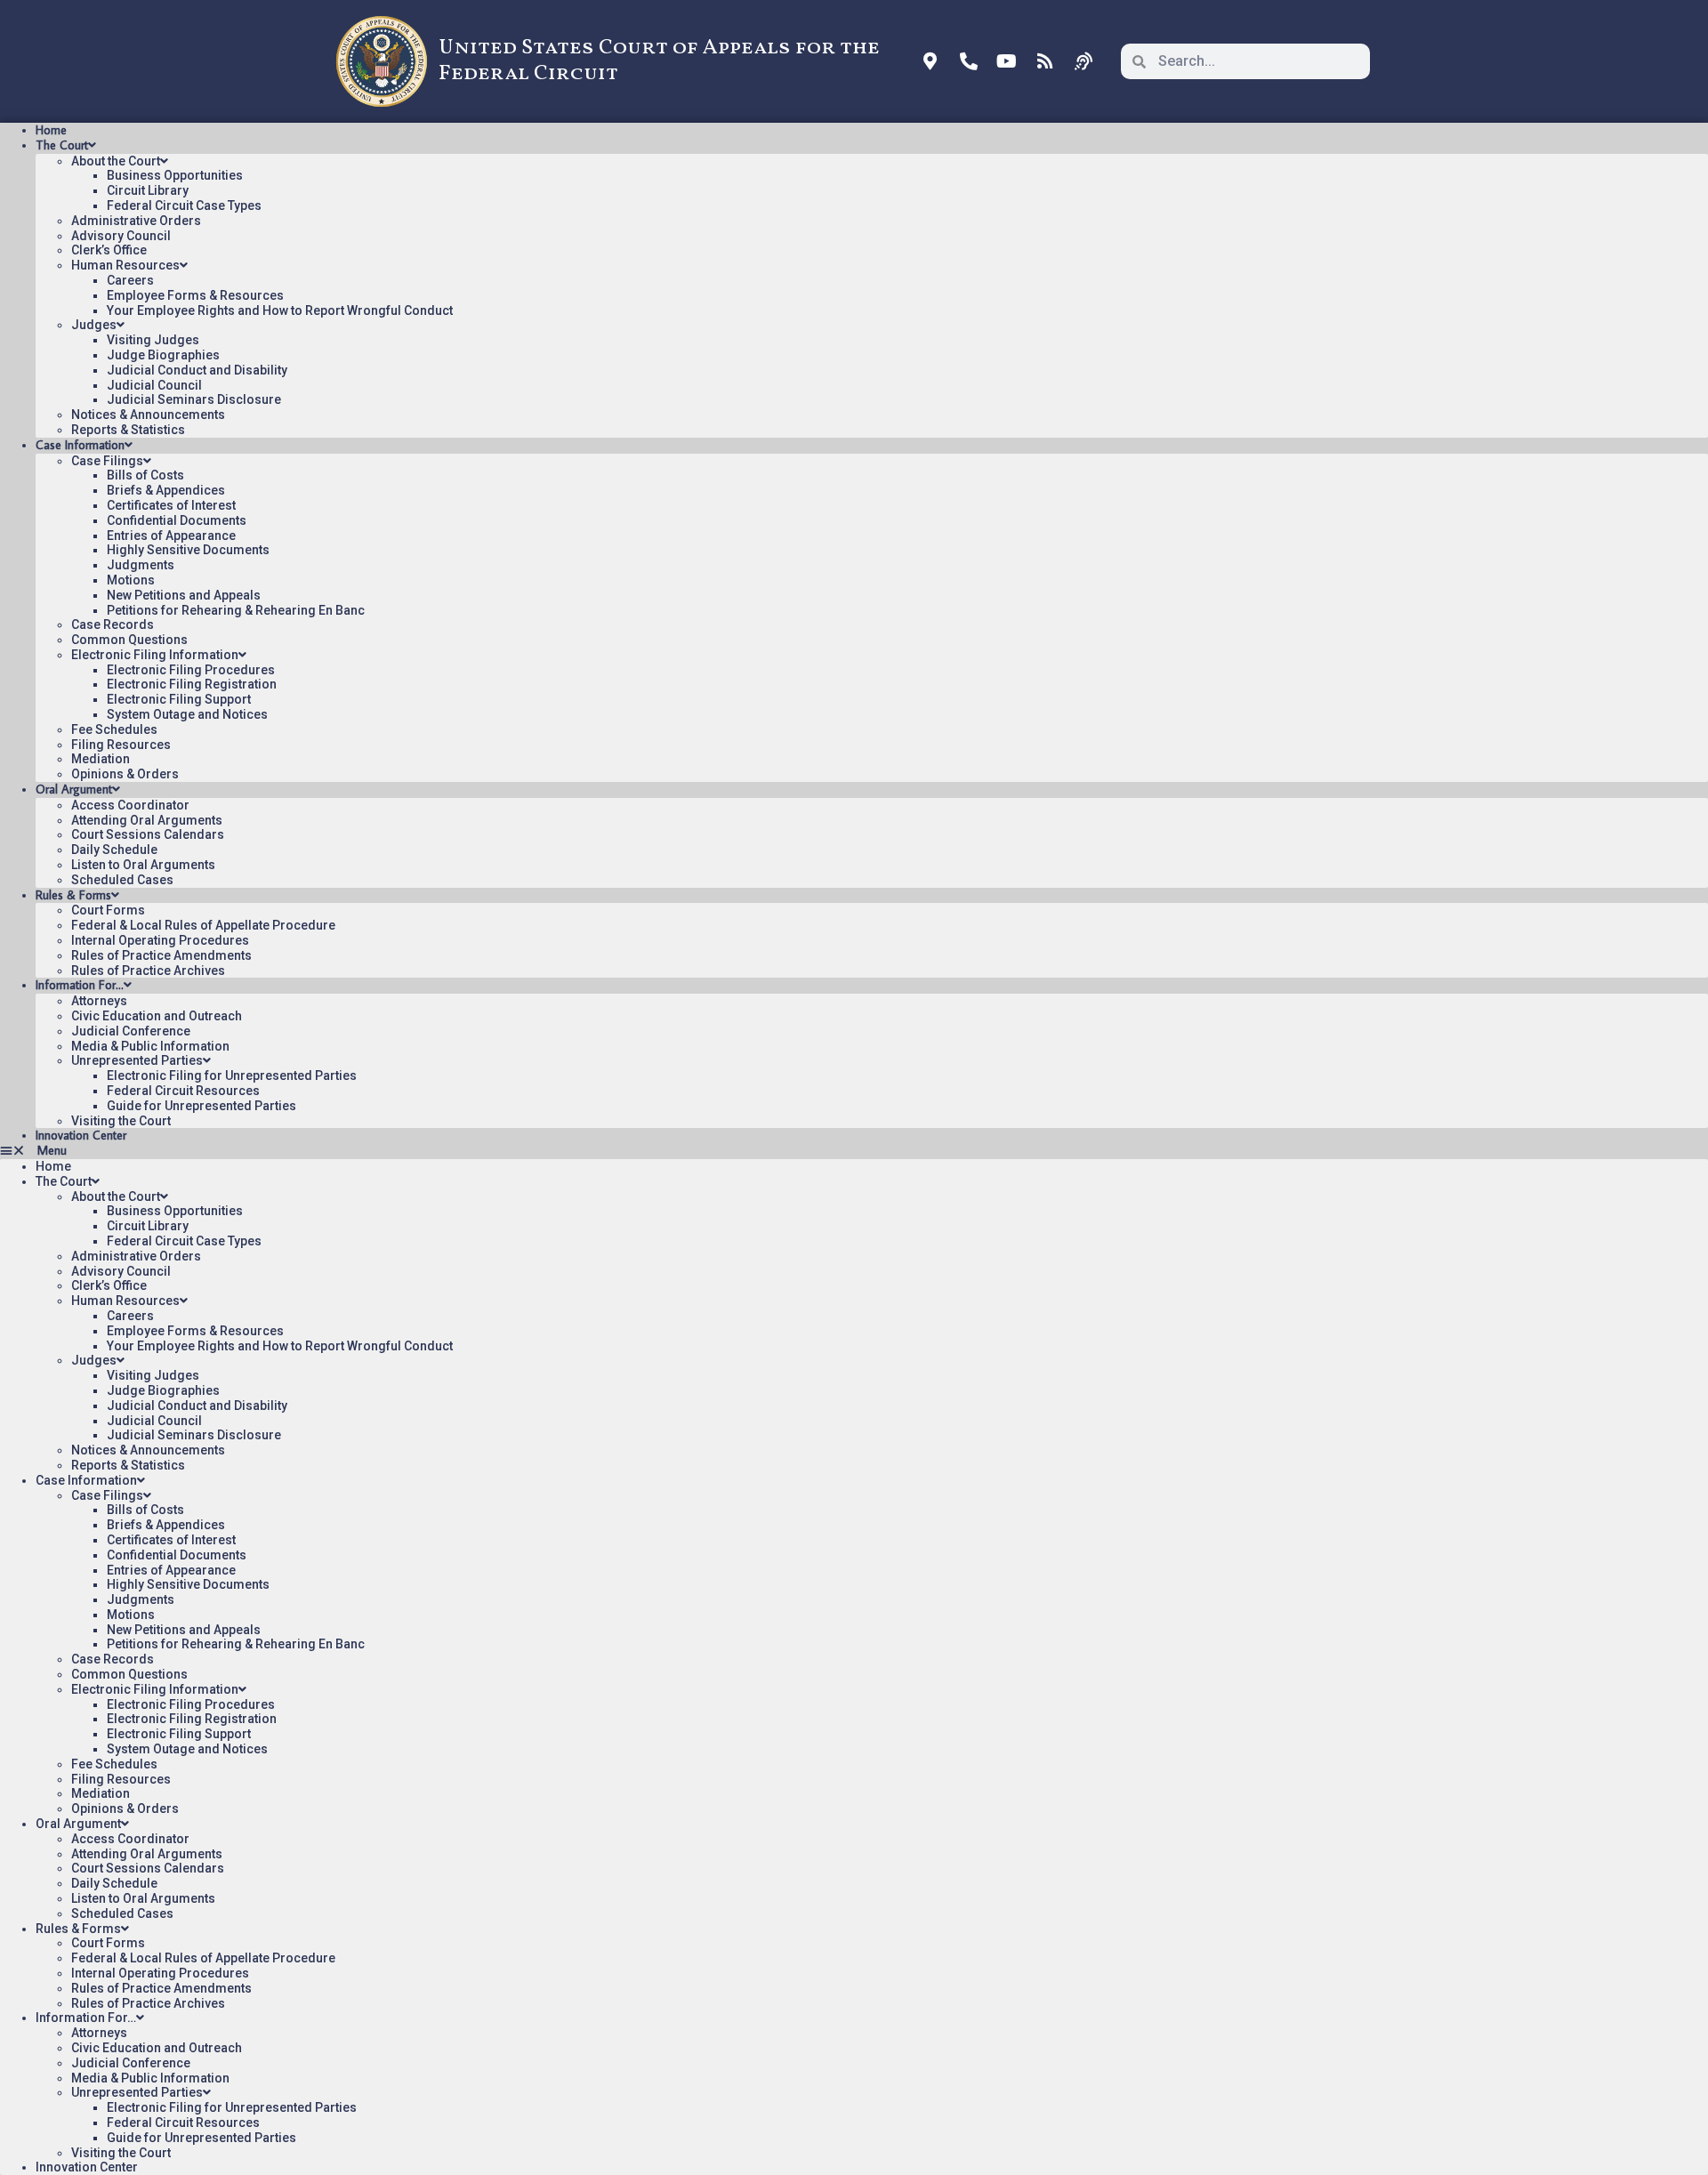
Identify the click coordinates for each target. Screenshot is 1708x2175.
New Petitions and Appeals (184, 595)
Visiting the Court (121, 1121)
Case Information (80, 445)
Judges (94, 325)
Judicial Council (154, 385)
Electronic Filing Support (179, 699)
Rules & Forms (73, 895)
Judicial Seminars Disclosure (194, 399)
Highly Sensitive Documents (188, 550)
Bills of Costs (145, 475)
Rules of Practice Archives (148, 971)
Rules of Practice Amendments (161, 955)
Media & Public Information (150, 1046)
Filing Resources (121, 745)
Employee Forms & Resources (195, 295)
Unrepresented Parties (137, 1060)
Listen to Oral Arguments (143, 865)
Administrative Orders (136, 221)
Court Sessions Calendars (148, 834)
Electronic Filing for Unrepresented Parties (232, 1075)
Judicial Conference (131, 1031)
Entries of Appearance (171, 536)
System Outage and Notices (187, 714)
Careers (130, 280)
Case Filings (107, 461)
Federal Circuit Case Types (184, 205)
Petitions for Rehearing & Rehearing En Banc (236, 610)
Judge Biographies (163, 355)
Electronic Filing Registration (192, 684)
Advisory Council (121, 236)
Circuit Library (148, 190)
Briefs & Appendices (166, 490)
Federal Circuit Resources (183, 1091)
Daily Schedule (114, 850)
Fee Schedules (114, 729)
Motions (131, 580)
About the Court (116, 161)
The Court (62, 145)
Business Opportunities (175, 175)
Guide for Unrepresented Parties (201, 1106)
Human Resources (125, 265)
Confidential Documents (177, 520)
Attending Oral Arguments (147, 820)
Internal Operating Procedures (160, 940)
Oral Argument (74, 789)
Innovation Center (81, 1135)
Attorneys (99, 1001)
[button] (854, 1151)
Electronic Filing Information (155, 655)
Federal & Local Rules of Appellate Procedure (203, 925)
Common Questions (129, 640)
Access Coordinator (130, 805)
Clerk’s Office (109, 250)
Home (51, 130)
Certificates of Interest (171, 505)
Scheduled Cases (122, 880)
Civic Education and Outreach (157, 1016)
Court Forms (108, 910)
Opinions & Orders (125, 774)
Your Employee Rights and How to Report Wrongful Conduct (280, 310)
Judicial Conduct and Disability (197, 370)
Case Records (113, 624)
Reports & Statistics (128, 430)
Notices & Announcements (148, 415)
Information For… (80, 985)
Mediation (101, 759)
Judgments (141, 565)
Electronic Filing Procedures (191, 670)
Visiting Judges (153, 340)
